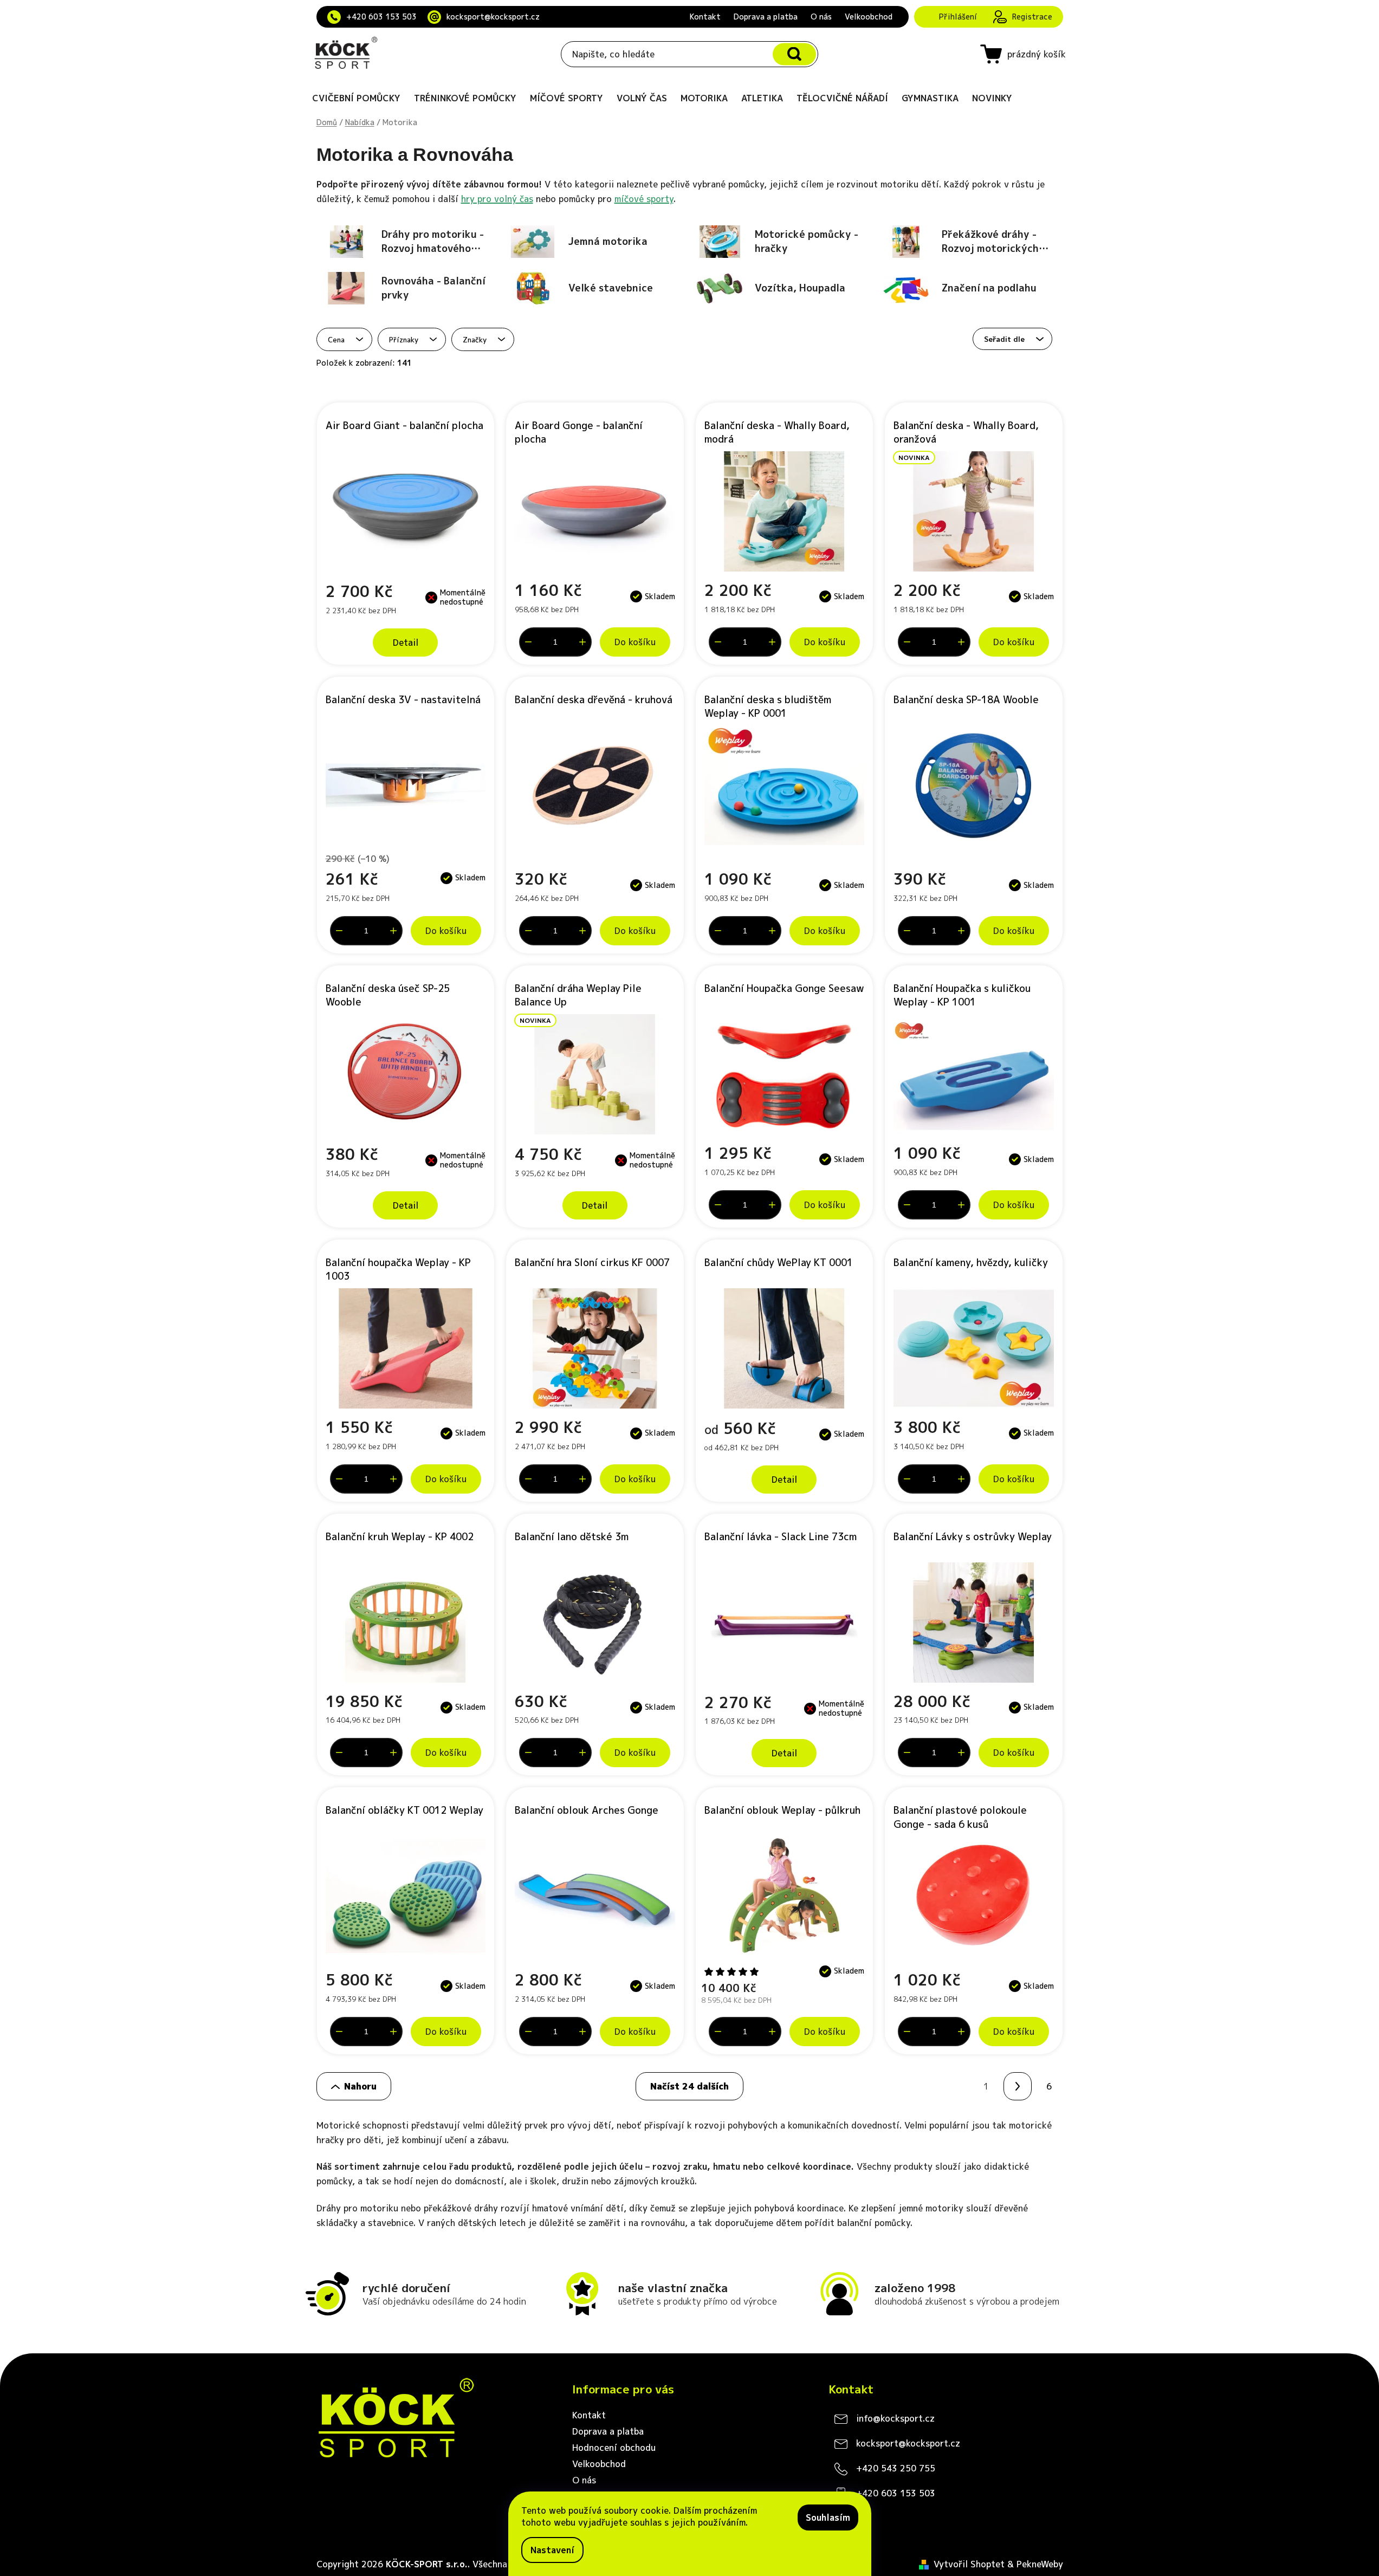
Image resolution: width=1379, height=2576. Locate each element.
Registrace (1032, 17)
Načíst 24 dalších (689, 2086)
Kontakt (705, 17)
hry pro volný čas (497, 199)
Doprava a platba (766, 17)
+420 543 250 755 (896, 2468)
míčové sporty (644, 199)
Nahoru (360, 2086)
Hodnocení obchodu (614, 2448)
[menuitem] (356, 98)
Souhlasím (828, 2517)
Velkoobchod (869, 17)
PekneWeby (1040, 2564)
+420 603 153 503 (381, 17)
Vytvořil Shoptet (969, 2564)
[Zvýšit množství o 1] (582, 642)
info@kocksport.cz (895, 2418)
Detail (406, 643)
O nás (821, 17)
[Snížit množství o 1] (528, 642)
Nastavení (552, 2550)
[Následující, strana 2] (1018, 2086)
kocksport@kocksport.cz (493, 17)
